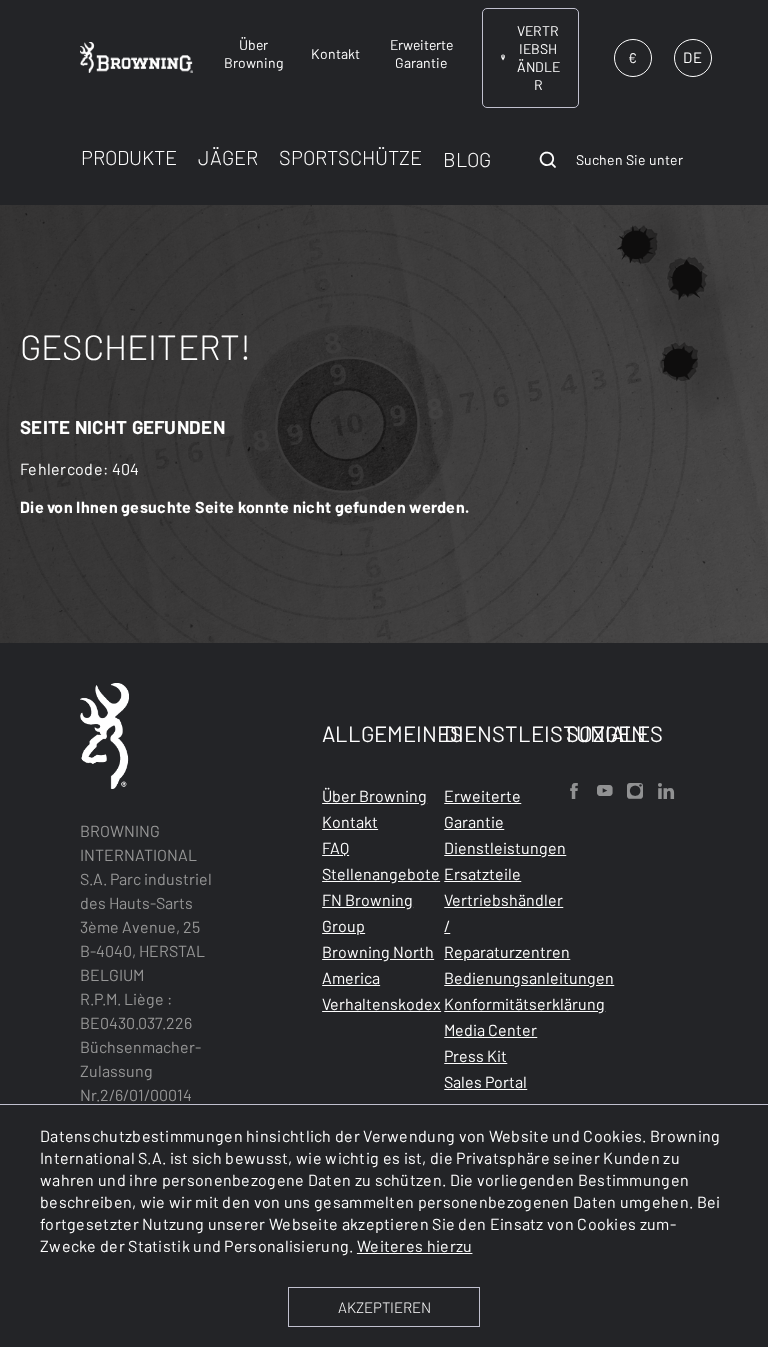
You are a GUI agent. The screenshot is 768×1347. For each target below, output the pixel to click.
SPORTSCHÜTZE (350, 157)
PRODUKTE (129, 157)
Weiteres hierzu (415, 1245)
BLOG (467, 159)
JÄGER (228, 157)
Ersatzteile (482, 873)
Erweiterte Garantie (482, 808)
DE (692, 57)
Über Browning (374, 795)
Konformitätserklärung (524, 1003)
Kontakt (350, 821)
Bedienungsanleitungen (529, 977)
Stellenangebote (381, 873)
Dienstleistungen (505, 847)
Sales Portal (485, 1081)
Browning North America (378, 964)
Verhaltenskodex (381, 1003)
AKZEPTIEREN (384, 1307)
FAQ (335, 847)
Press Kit (475, 1055)
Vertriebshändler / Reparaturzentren (507, 925)
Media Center (490, 1029)
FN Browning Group (367, 912)
